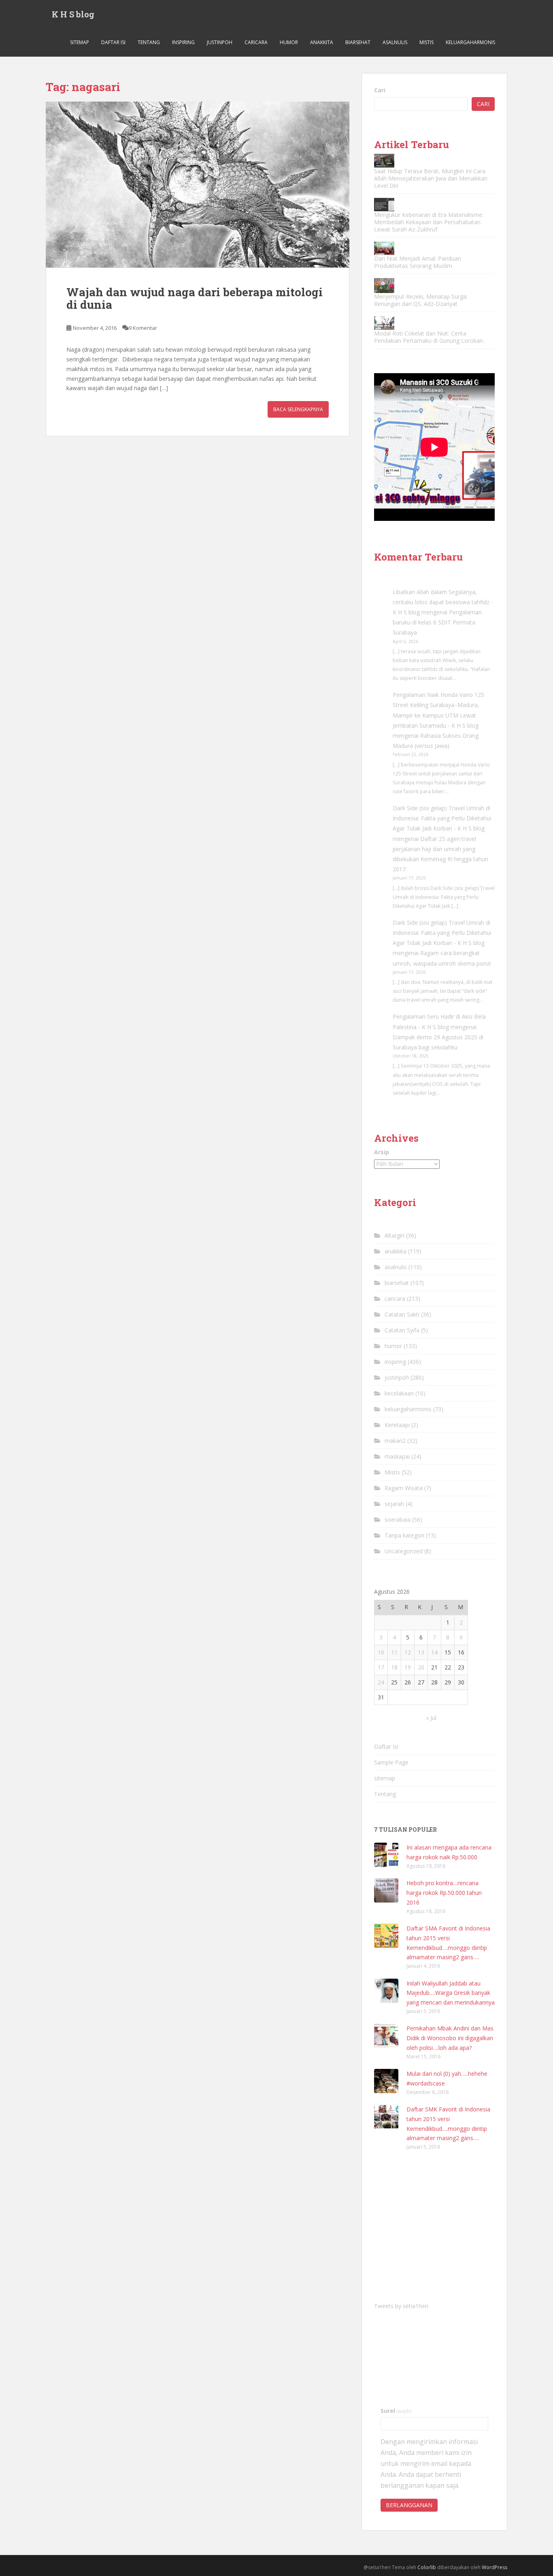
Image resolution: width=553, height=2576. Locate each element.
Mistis (426, 42)
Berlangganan (409, 2505)
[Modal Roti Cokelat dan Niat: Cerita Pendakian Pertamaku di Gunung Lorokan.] (384, 323)
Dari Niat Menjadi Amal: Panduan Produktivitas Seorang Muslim (418, 262)
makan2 (395, 1441)
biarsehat (358, 42)
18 (394, 1667)
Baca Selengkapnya (298, 409)
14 (434, 1652)
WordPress (495, 2567)
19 (408, 1667)
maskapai (397, 1456)
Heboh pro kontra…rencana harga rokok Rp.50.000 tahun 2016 (444, 1893)
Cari (380, 90)
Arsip (382, 1152)
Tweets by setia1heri (401, 2306)
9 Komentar (143, 328)
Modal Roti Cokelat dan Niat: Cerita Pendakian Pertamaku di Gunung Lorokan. (429, 337)
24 (381, 1682)
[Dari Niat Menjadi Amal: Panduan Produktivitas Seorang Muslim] (384, 248)
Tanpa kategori (404, 1535)
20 (421, 1667)
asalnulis (395, 42)
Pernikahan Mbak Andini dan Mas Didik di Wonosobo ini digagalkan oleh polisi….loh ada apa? (450, 2038)
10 (381, 1652)
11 (394, 1652)
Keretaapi (397, 1425)
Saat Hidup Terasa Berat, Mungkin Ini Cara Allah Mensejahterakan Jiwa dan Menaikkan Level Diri (431, 178)
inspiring (183, 42)
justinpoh (220, 42)
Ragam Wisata (404, 1488)
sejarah (394, 1504)
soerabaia (398, 1519)
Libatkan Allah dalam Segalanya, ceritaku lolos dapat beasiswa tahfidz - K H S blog (443, 602)
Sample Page (391, 1762)
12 (408, 1652)
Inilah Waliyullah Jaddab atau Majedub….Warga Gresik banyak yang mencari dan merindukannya (451, 1993)
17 (381, 1667)
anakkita (322, 42)
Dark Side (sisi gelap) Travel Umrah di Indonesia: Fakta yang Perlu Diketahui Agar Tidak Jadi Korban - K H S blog (442, 818)
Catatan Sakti (402, 1314)
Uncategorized (404, 1551)
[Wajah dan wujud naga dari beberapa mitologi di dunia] (198, 185)
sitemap (80, 42)
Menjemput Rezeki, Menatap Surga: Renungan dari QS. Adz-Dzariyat (421, 300)
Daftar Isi (113, 42)
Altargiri (395, 1235)
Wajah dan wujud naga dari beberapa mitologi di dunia (195, 298)
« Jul (431, 1718)
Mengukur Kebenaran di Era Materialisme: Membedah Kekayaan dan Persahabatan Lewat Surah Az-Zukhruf (429, 222)
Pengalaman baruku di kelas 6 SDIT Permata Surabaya (437, 622)
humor (289, 42)
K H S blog (73, 14)
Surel (396, 2411)
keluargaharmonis (470, 42)
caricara (256, 42)
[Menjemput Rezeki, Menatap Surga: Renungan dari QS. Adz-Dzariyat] (384, 286)
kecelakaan (399, 1393)
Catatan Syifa (402, 1330)
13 (421, 1652)
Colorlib (427, 2567)
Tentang (149, 42)
